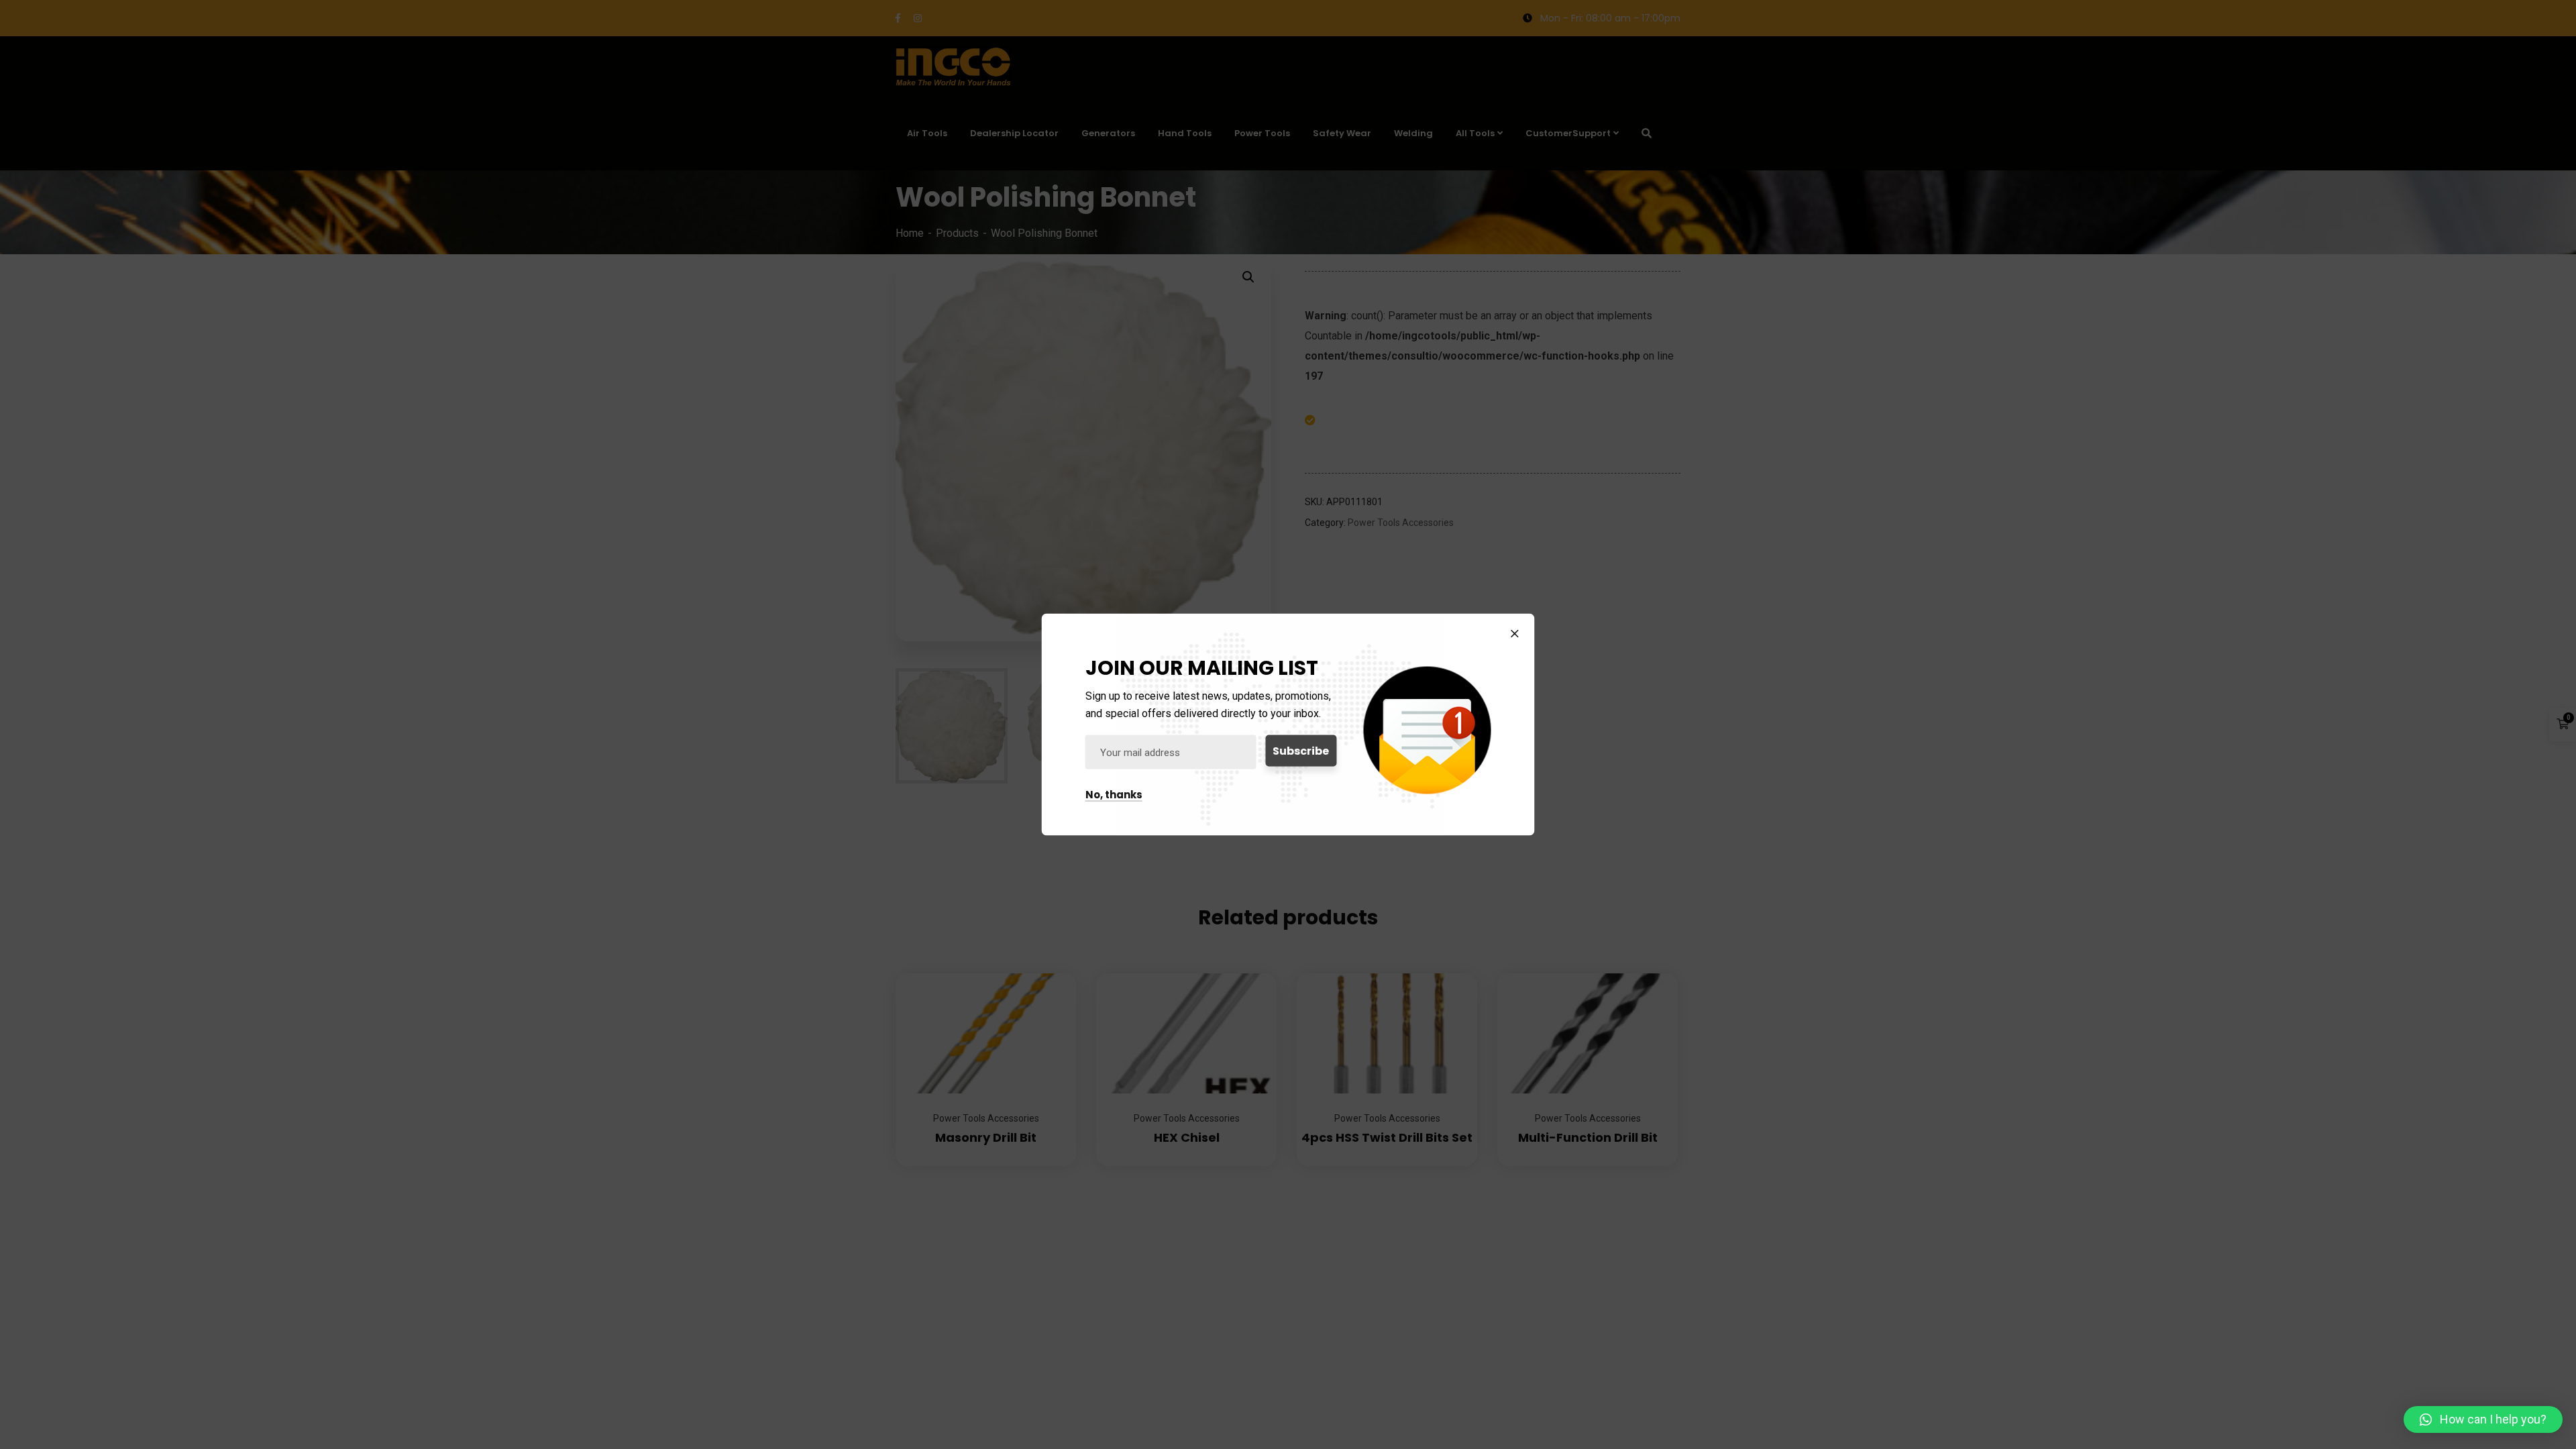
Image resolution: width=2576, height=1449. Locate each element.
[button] (2483, 1419)
